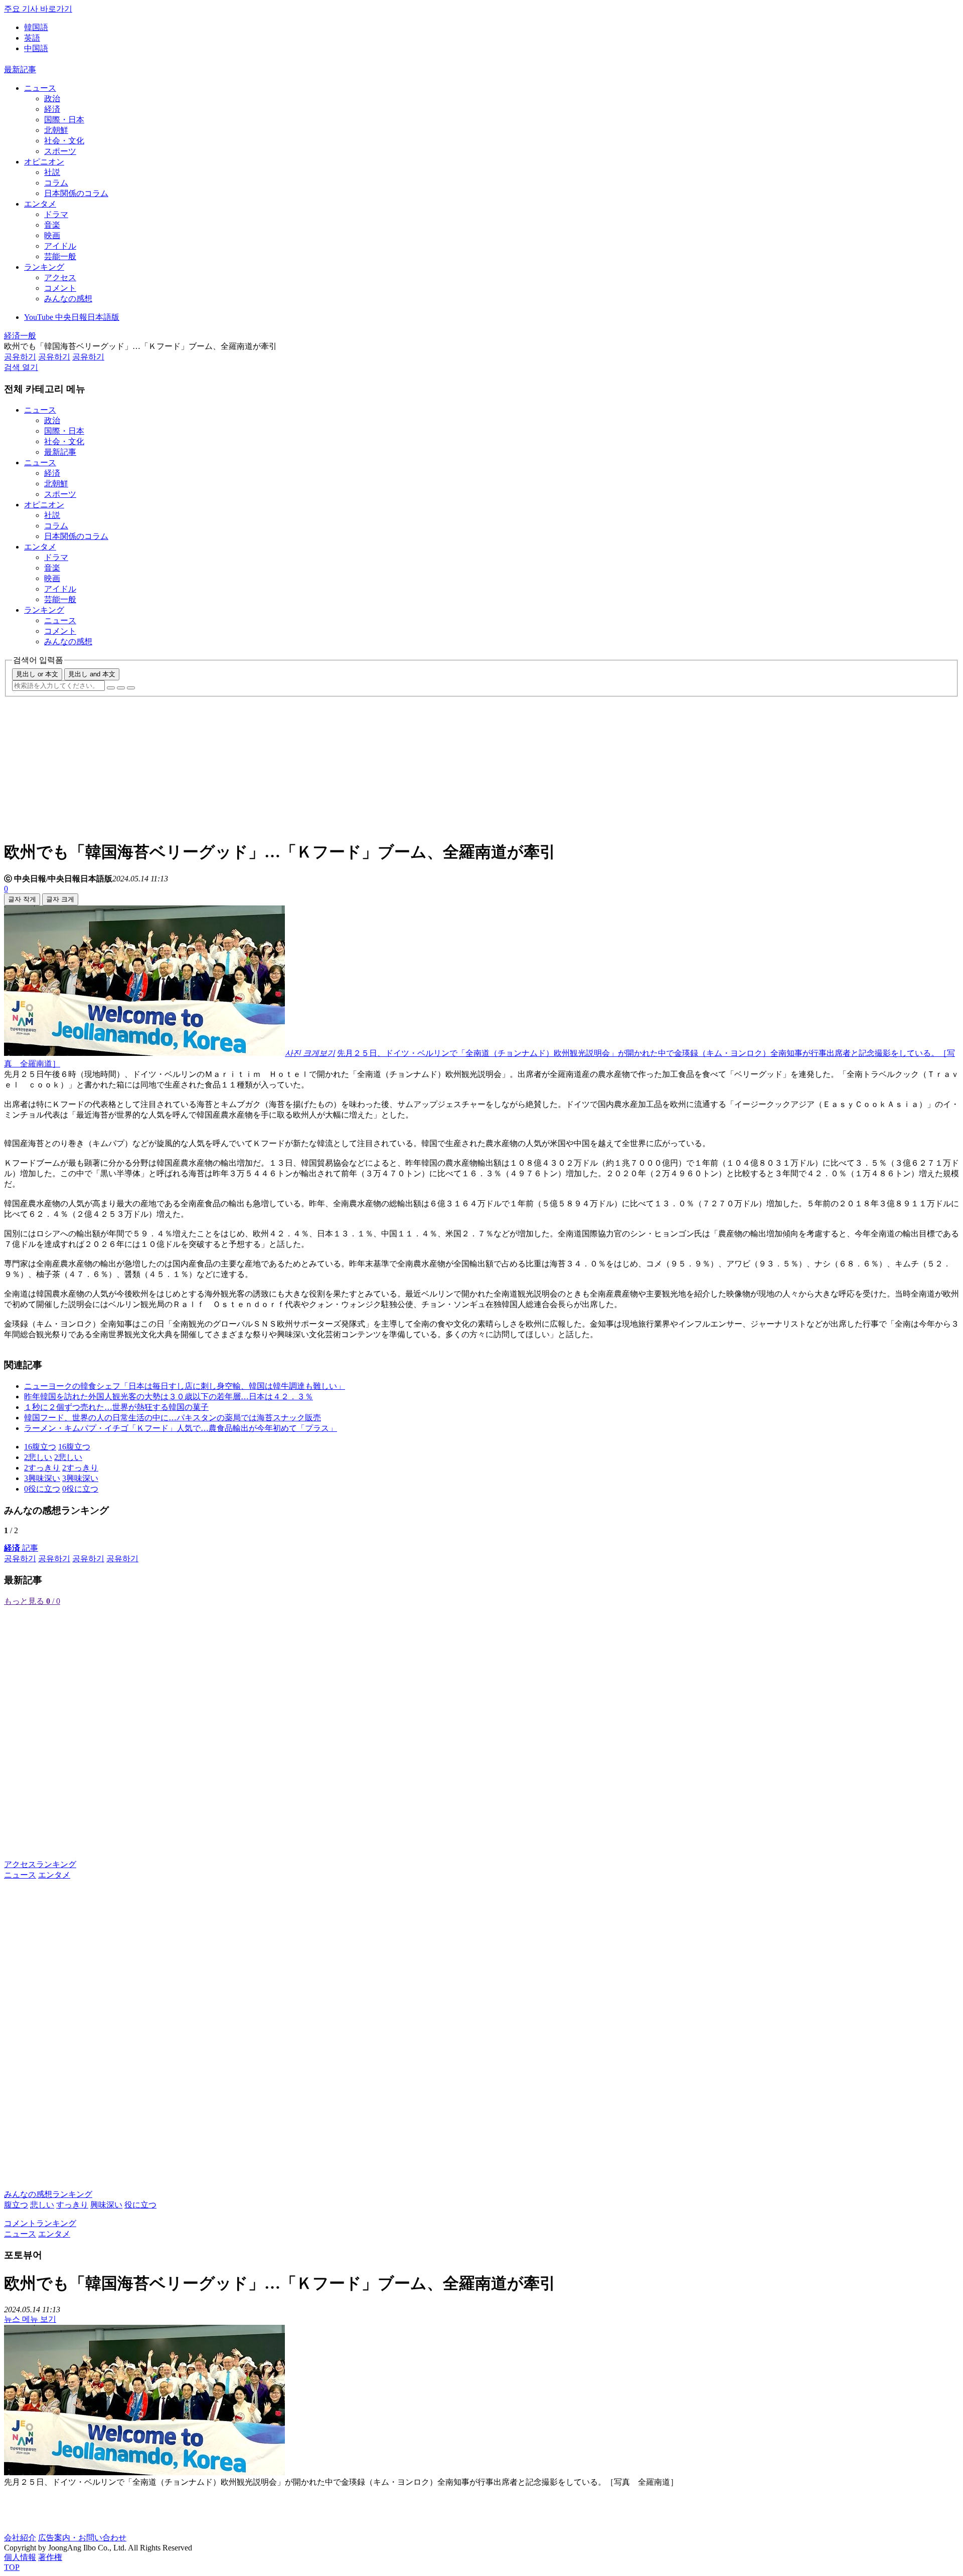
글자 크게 (60, 899)
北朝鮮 (56, 130)
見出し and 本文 (92, 674)
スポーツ (60, 151)
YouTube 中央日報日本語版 (72, 317)
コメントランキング (40, 2223)
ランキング (44, 267)
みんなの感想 (68, 299)
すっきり (72, 2205)
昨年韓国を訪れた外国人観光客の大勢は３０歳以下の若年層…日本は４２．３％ (169, 1397)
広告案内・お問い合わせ (82, 2538)
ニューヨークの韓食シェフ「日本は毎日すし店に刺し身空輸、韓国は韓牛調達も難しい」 (185, 1386)
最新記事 (20, 69)
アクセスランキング (40, 1864)
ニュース (40, 88)
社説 (52, 172)
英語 (32, 38)
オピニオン (44, 162)
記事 (21, 1548)
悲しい (42, 2205)
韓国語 (36, 27)
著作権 (50, 2557)
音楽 (52, 225)
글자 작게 (22, 899)
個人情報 (20, 2557)
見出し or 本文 (37, 674)
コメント (60, 288)
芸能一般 (60, 256)
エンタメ (40, 204)
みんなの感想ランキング (48, 2194)
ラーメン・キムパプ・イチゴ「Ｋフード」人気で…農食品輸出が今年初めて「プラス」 (181, 1428)
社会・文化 (64, 141)
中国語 (36, 48)
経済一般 (20, 336)
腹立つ (16, 2205)
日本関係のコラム (76, 193)
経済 (52, 109)
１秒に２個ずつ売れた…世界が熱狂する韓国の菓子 (116, 1407)
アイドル (60, 246)
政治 (52, 99)
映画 (52, 235)
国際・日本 (64, 120)
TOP (12, 2567)
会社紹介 (20, 2538)
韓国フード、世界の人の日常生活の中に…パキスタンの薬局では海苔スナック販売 (173, 1418)
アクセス (60, 278)
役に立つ (140, 2205)
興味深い (106, 2205)
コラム (56, 183)
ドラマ (56, 214)
